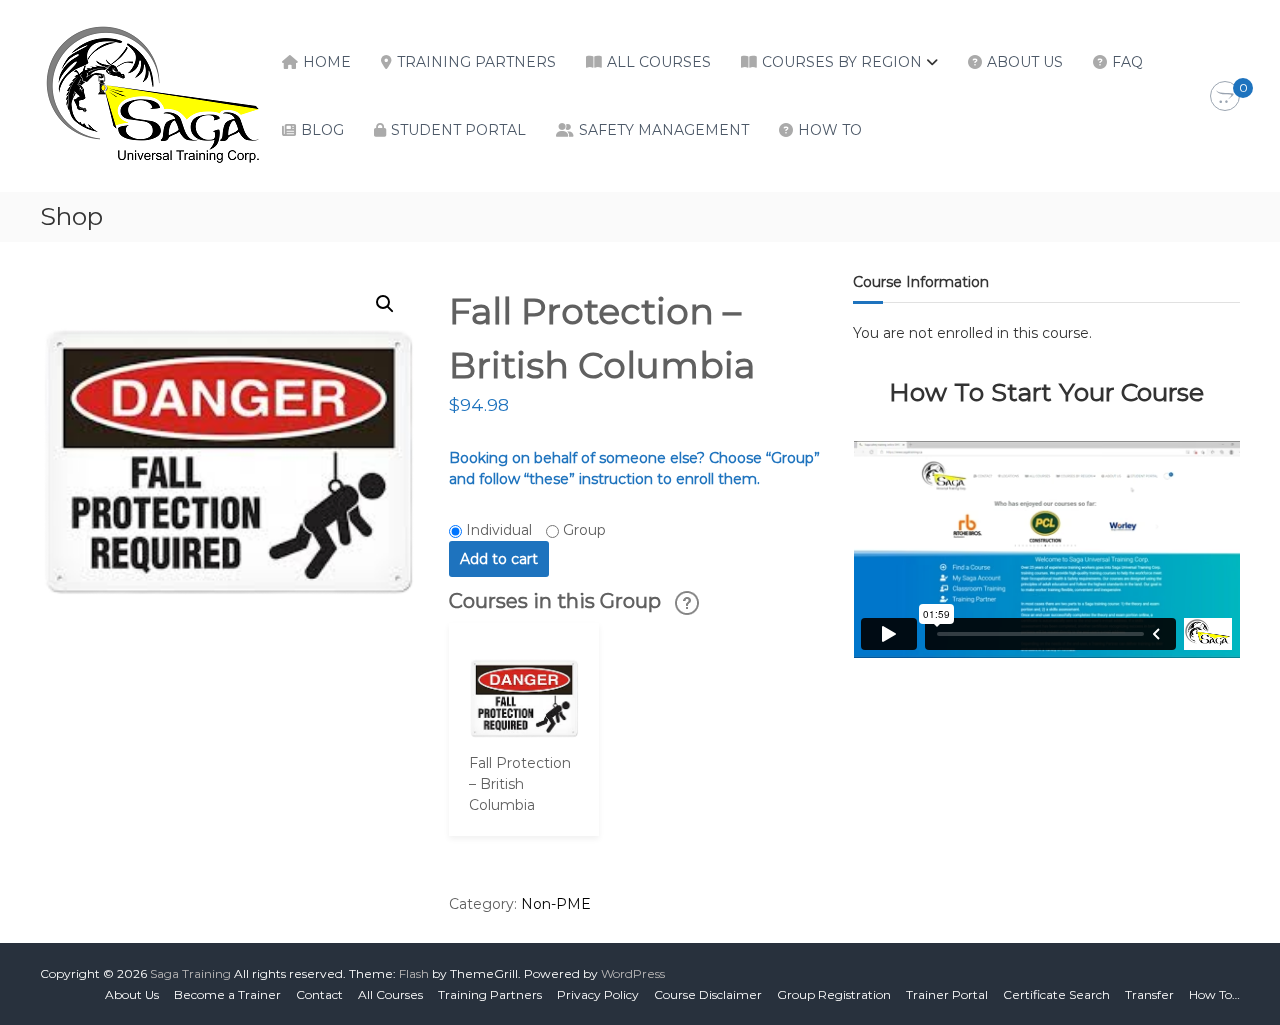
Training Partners (476, 62)
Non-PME (556, 904)
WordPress (633, 973)
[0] (1225, 97)
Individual (499, 530)
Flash (414, 973)
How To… (1214, 994)
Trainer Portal (947, 994)
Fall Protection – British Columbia (520, 784)
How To (830, 130)
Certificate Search (1056, 994)
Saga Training (190, 973)
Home (327, 62)
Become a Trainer (227, 994)
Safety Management (664, 130)
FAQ (1127, 62)
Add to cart (499, 559)
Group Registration (834, 994)
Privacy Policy (598, 994)
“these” (549, 479)
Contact (319, 994)
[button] (385, 304)
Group (584, 530)
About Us (1025, 62)
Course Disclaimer (708, 994)
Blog (322, 130)
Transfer (1149, 994)
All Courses (659, 62)
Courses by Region (842, 62)
